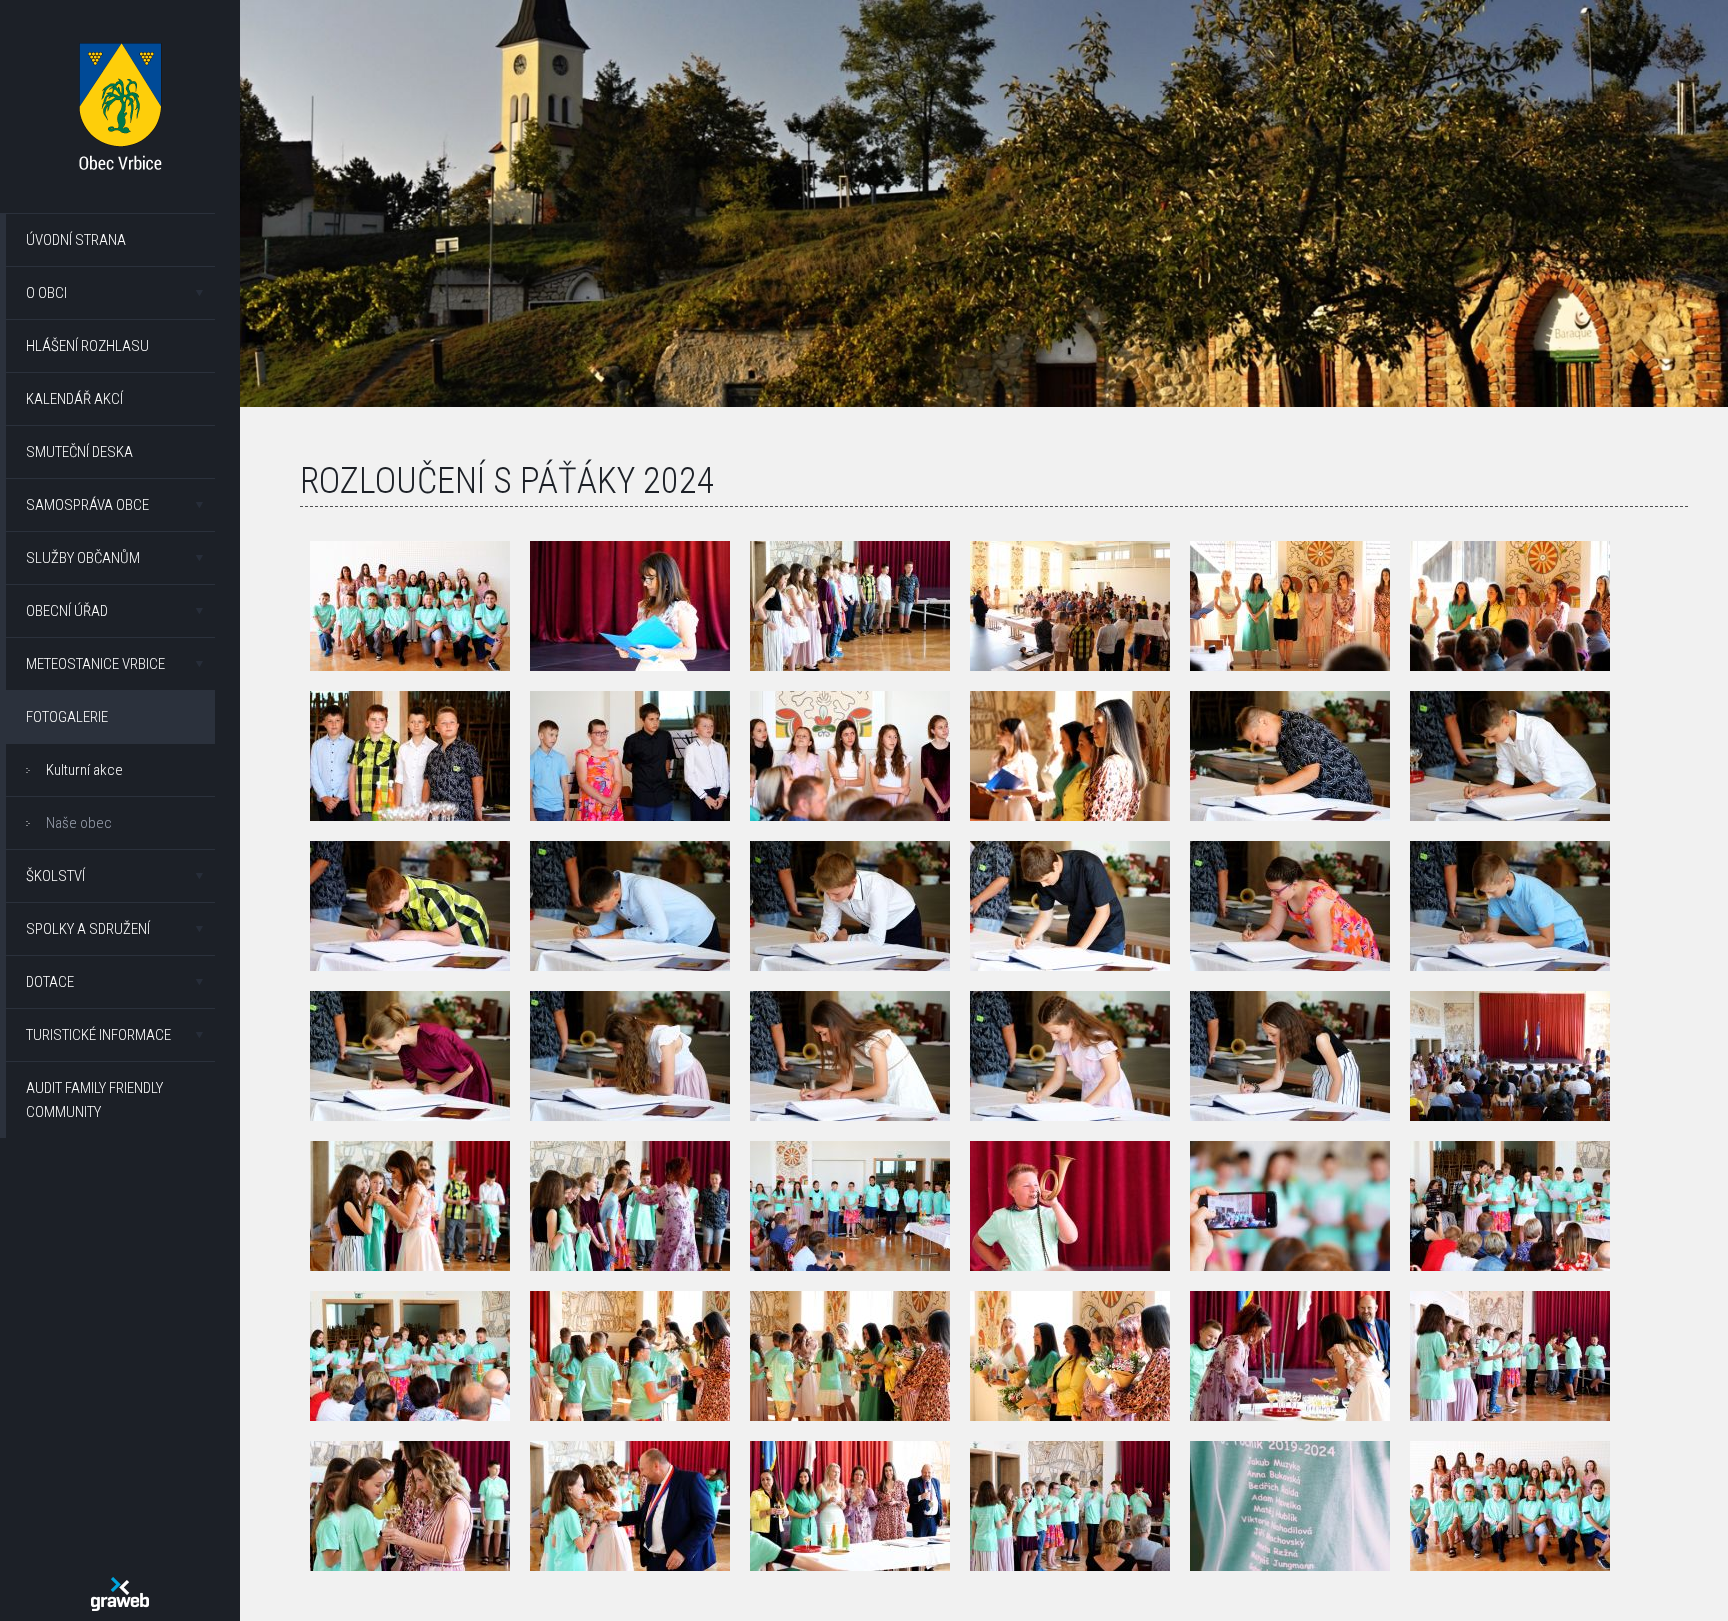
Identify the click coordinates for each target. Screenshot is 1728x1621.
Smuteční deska (79, 452)
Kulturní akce (84, 770)
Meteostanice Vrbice (95, 664)
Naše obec (79, 823)
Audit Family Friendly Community (94, 1100)
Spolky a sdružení (88, 929)
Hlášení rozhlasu (87, 346)
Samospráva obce (87, 505)
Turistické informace (98, 1035)
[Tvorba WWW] (120, 1594)
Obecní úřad (67, 611)
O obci (46, 293)
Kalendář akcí (74, 399)
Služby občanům (83, 558)
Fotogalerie (67, 717)
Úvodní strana (76, 240)
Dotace (50, 982)
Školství (55, 876)
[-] (410, 606)
